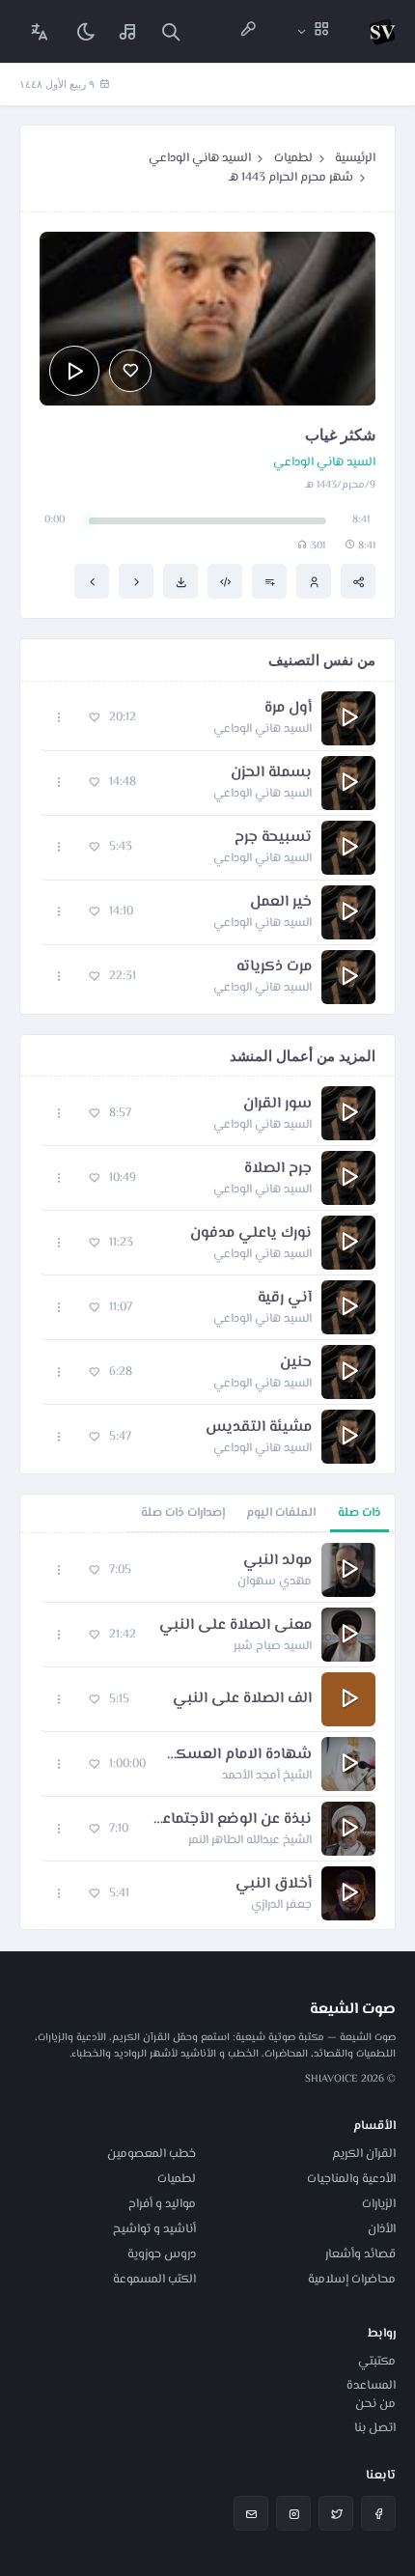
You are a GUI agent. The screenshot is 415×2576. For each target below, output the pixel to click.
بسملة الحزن (271, 773)
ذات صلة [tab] (360, 1513)
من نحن (375, 2404)
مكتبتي (377, 2362)
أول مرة (288, 709)
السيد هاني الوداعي (200, 158)
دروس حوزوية (162, 2254)
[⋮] (59, 718)
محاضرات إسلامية (352, 2280)
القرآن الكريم (364, 2154)
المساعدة (371, 2386)
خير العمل (281, 903)
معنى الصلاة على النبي (235, 1626)
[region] (207, 1731)
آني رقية (285, 1299)
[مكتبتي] (128, 31)
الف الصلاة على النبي (242, 1699)
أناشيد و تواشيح (154, 2229)
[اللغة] (40, 31)
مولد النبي (277, 1561)
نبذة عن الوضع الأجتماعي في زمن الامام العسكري (230, 1820)
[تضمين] (225, 581)
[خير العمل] (136, 581)
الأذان (382, 2229)
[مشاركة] (358, 581)
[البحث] (171, 31)
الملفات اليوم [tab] (281, 1513)
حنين (296, 1363)
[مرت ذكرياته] (92, 581)
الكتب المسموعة (154, 2280)
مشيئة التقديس (259, 1428)
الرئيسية (355, 158)
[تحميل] (180, 581)
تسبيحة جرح (273, 838)
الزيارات (379, 2204)
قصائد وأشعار (360, 2254)
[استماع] (74, 371)
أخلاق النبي (274, 1885)
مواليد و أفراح (162, 2204)
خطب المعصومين (152, 2154)
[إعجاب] (130, 371)
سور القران (277, 1105)
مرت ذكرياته (274, 967)
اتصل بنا (375, 2428)
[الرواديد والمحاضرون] (248, 31)
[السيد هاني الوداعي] (314, 581)
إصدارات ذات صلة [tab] (183, 1513)
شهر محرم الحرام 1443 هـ (291, 178)
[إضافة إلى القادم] (269, 581)
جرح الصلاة (278, 1169)
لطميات (293, 158)
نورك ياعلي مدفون (251, 1234)
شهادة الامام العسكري (238, 1755)
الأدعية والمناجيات (351, 2179)
